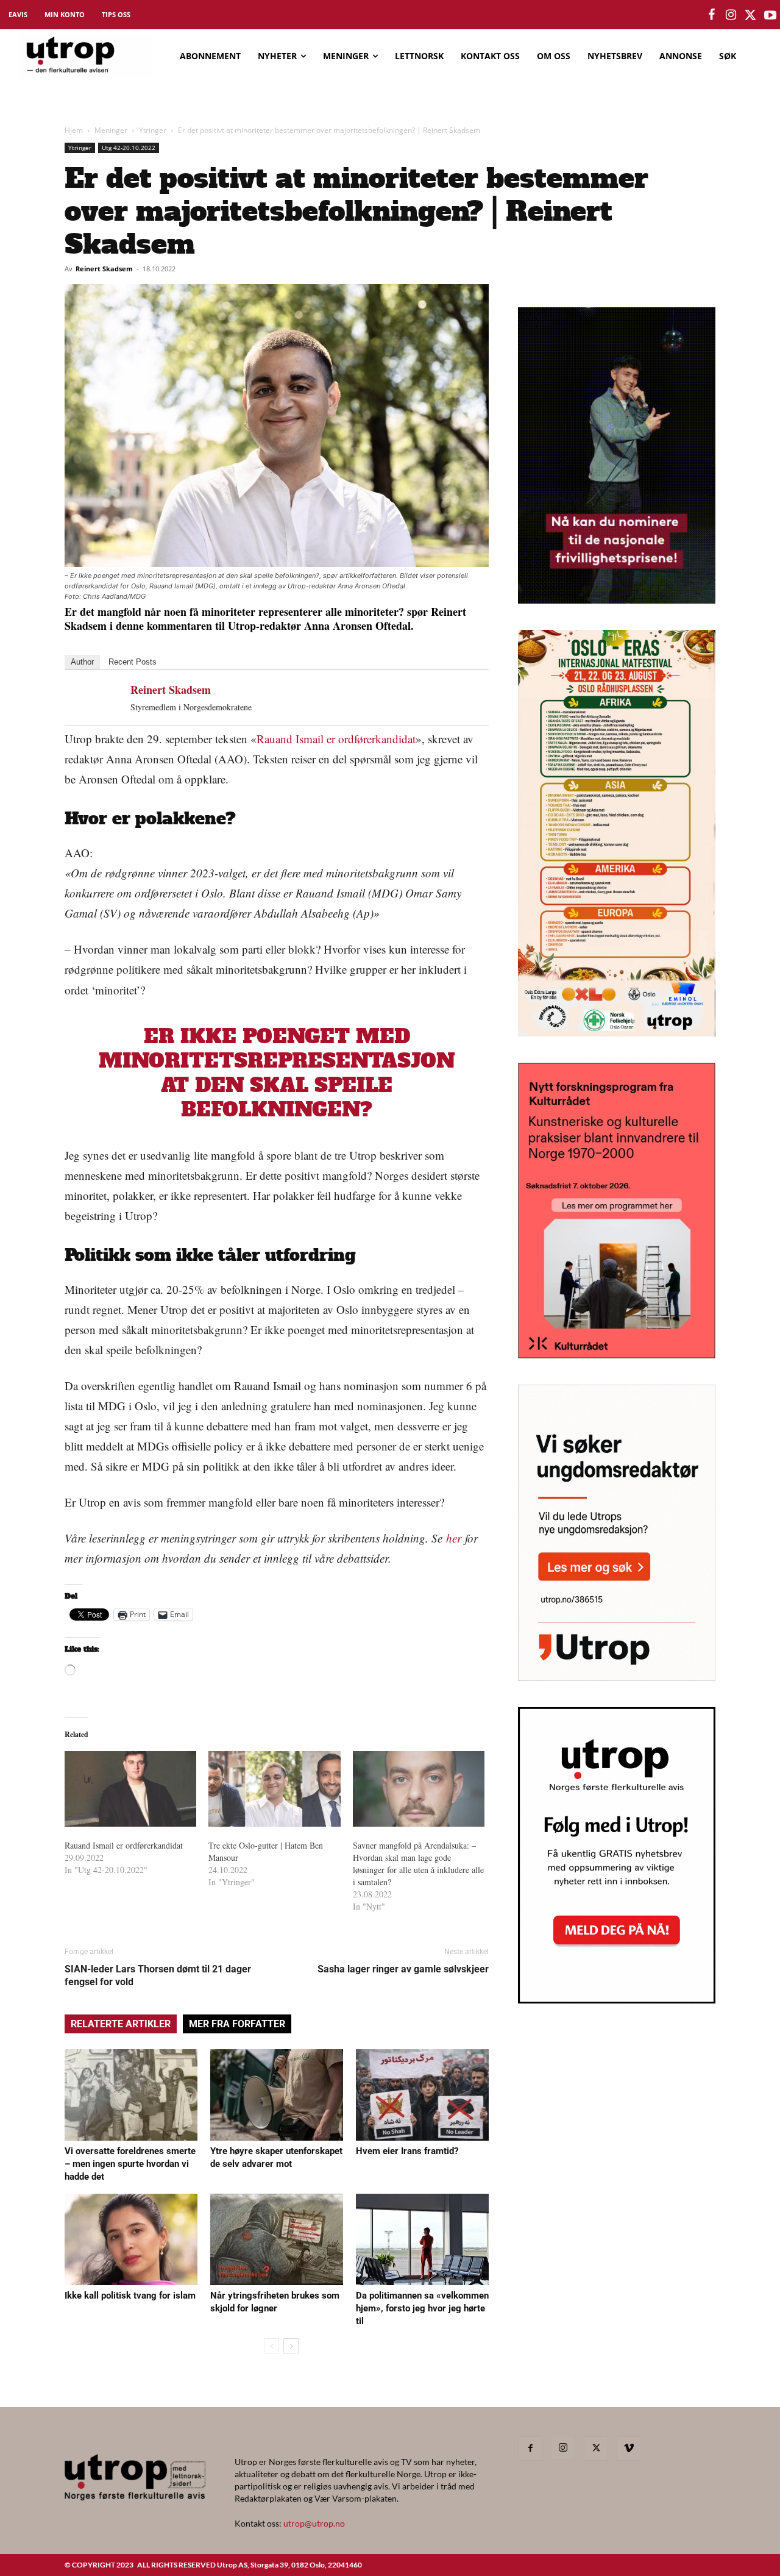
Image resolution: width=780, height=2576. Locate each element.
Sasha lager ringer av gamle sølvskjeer (403, 1969)
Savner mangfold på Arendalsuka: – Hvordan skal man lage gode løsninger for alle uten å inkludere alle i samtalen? (418, 1864)
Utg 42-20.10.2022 (129, 148)
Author (82, 662)
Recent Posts (133, 662)
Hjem (74, 130)
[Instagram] (563, 2448)
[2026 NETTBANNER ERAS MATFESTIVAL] (617, 1033)
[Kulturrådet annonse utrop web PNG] (617, 1354)
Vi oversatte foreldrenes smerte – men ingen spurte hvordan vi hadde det (130, 2164)
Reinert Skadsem (104, 269)
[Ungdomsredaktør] (617, 1677)
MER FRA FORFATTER (237, 2024)
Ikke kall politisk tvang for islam (130, 2296)
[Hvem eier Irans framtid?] (422, 2095)
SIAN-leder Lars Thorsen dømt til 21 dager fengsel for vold (158, 1975)
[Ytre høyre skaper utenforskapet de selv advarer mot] (277, 2095)
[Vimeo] (629, 2449)
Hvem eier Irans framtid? (407, 2151)
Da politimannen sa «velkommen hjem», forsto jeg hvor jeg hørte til (422, 2308)
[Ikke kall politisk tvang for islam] (131, 2239)
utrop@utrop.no (314, 2523)
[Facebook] (530, 2449)
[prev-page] (271, 2346)
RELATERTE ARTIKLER (121, 2024)
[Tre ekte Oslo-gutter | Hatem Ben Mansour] (274, 1789)
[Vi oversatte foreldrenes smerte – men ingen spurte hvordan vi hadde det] (131, 2095)
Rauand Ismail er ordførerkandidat (336, 739)
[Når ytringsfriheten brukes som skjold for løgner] (277, 2239)
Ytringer (153, 130)
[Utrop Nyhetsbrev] (617, 2000)
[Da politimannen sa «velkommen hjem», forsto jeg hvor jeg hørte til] (422, 2239)
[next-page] (291, 2346)
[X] (596, 2449)
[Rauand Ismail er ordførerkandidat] (130, 1789)
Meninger (111, 130)
